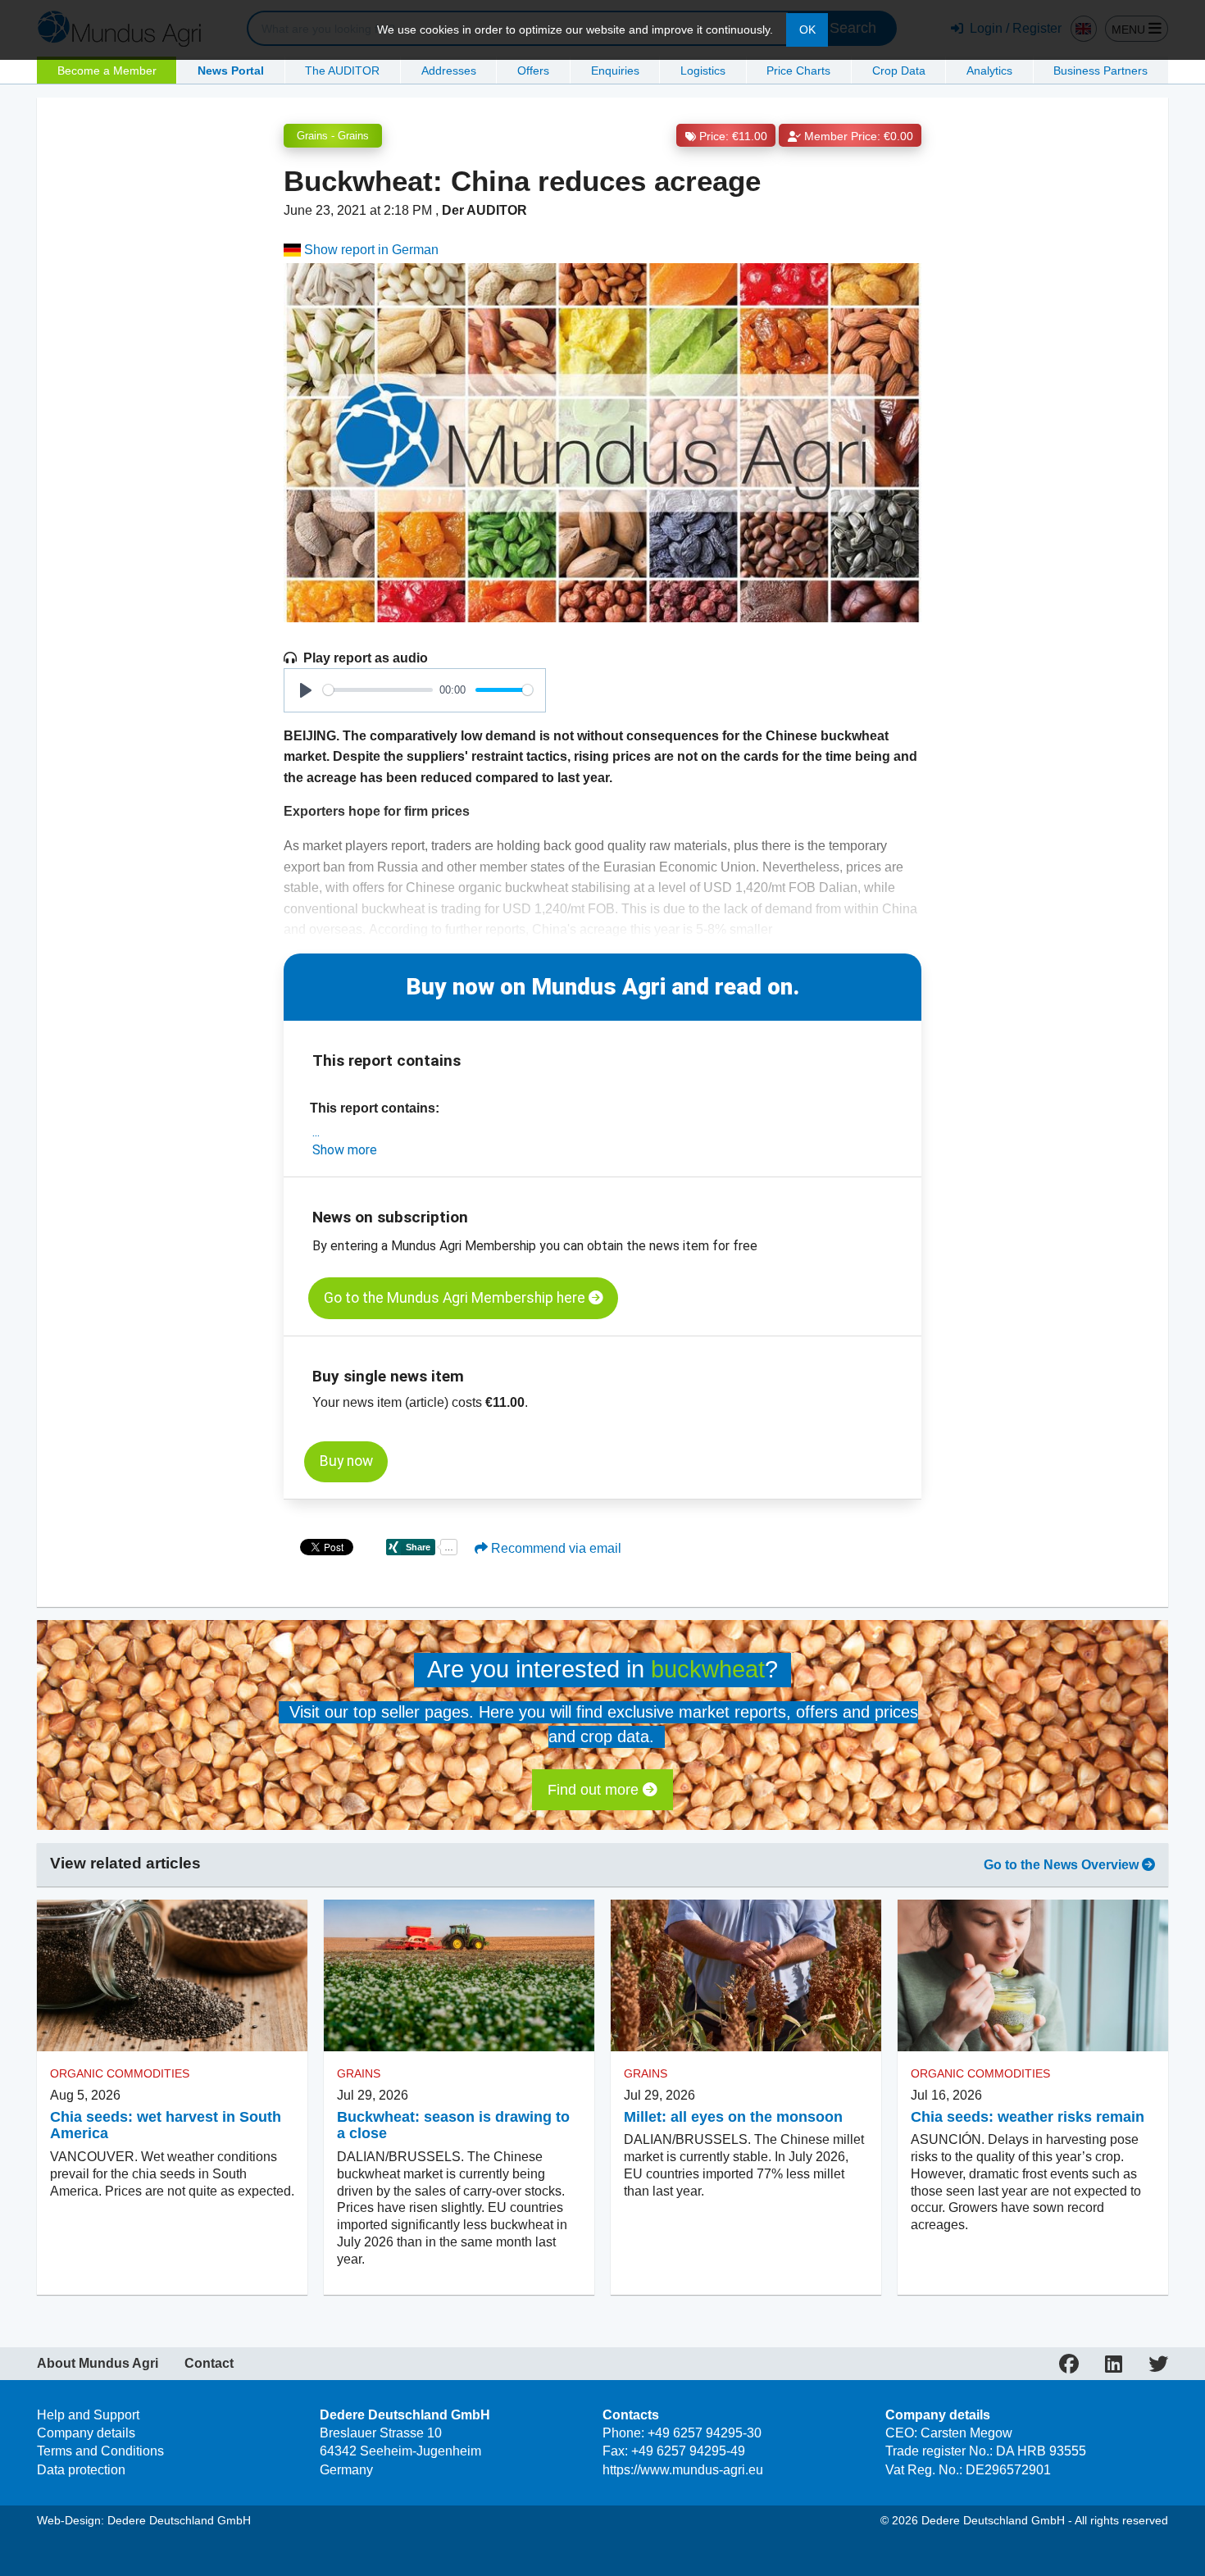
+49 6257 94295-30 (705, 2433)
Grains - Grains (333, 136)
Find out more (595, 1790)
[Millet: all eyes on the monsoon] (746, 1976)
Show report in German (370, 250)
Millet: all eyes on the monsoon (733, 2117)
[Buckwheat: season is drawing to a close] (459, 1976)
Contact (209, 2364)
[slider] (378, 690)
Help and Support (88, 2415)
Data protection (81, 2470)
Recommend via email (555, 1548)
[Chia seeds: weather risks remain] (1033, 1976)
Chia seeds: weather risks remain (1028, 2117)
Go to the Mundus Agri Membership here (456, 1298)
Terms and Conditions (100, 2451)
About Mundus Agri (98, 2364)
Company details (86, 2433)
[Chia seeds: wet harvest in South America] (172, 1976)
